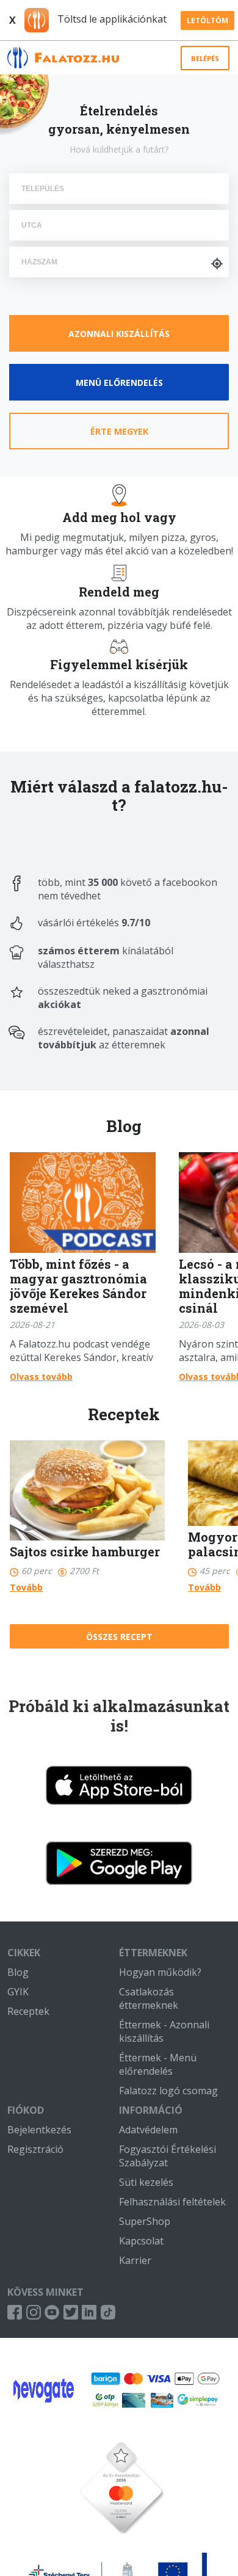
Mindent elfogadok (122, 2540)
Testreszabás (122, 2510)
